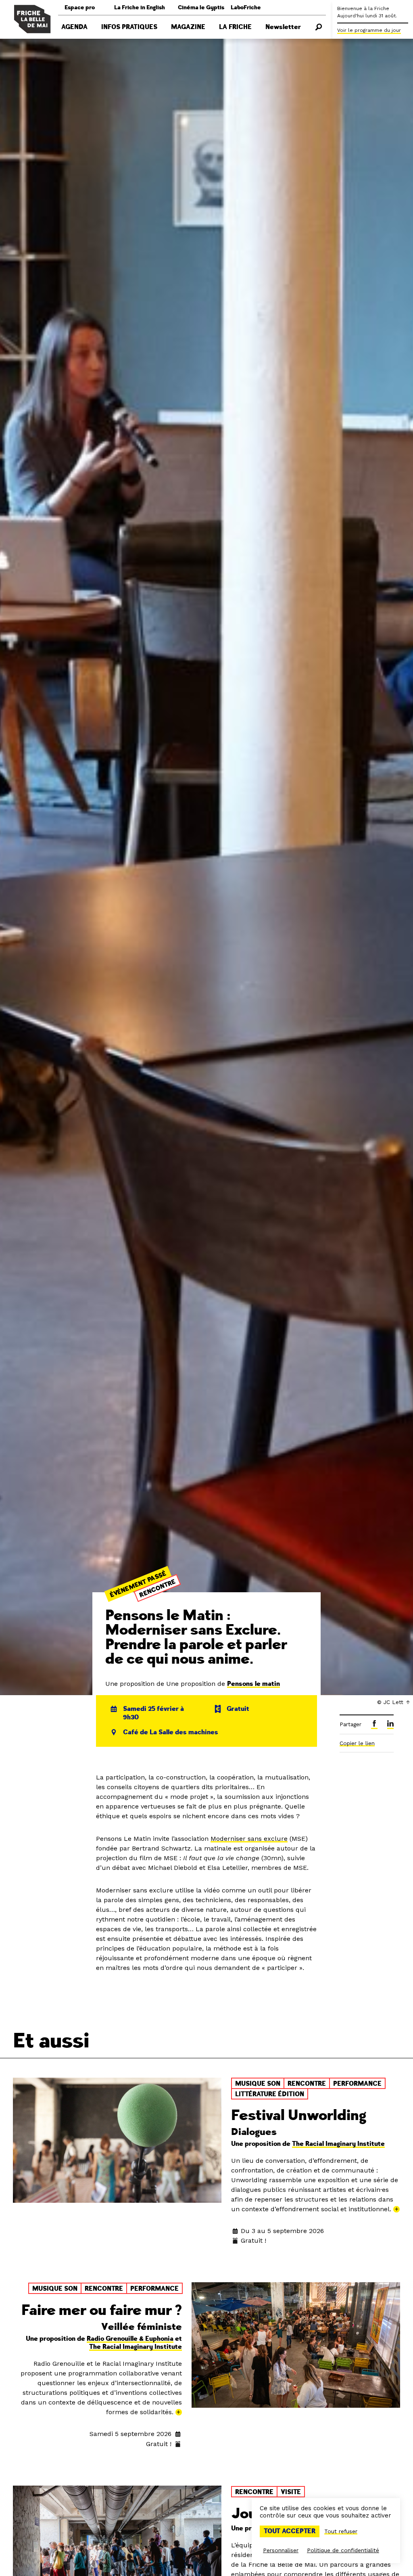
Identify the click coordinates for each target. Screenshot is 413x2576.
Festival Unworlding (299, 2115)
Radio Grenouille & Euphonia (130, 2339)
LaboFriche (246, 7)
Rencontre (158, 1589)
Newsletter (283, 27)
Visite (291, 2492)
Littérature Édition (270, 2094)
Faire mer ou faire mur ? (102, 2310)
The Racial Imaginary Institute (338, 2144)
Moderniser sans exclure (249, 1839)
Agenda (74, 27)
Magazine (188, 27)
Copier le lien (357, 1743)
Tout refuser (341, 2531)
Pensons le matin (253, 1684)
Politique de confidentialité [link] (343, 2550)
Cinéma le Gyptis (201, 7)
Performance (357, 2084)
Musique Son (258, 2084)
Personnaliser (281, 2550)
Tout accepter (290, 2531)
